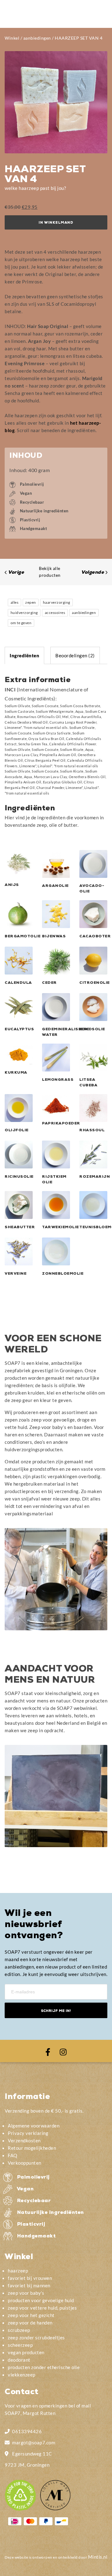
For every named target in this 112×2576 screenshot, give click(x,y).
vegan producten (26, 2352)
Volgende (93, 573)
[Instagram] (63, 2051)
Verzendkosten (24, 2140)
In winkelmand (56, 223)
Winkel (12, 38)
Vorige (16, 573)
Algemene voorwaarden (34, 2126)
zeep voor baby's (26, 2293)
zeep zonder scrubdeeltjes (36, 2337)
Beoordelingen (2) (75, 655)
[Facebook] (48, 2051)
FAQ (13, 2155)
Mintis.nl (98, 2557)
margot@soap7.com (34, 2442)
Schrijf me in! (56, 2011)
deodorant (19, 2360)
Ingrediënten (24, 655)
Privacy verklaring (28, 2133)
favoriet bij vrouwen (30, 2278)
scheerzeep (20, 2345)
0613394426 (27, 2431)
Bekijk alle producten (50, 572)
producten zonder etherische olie (44, 2367)
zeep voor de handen (30, 2323)
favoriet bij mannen (29, 2285)
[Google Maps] (7, 2453)
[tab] (24, 655)
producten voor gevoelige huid (41, 2300)
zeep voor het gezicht (31, 2315)
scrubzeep (19, 2330)
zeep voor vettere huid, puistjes (42, 2308)
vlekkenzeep (22, 2375)
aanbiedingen (37, 38)
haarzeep (18, 2271)
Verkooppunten (25, 2163)
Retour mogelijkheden (32, 2148)
